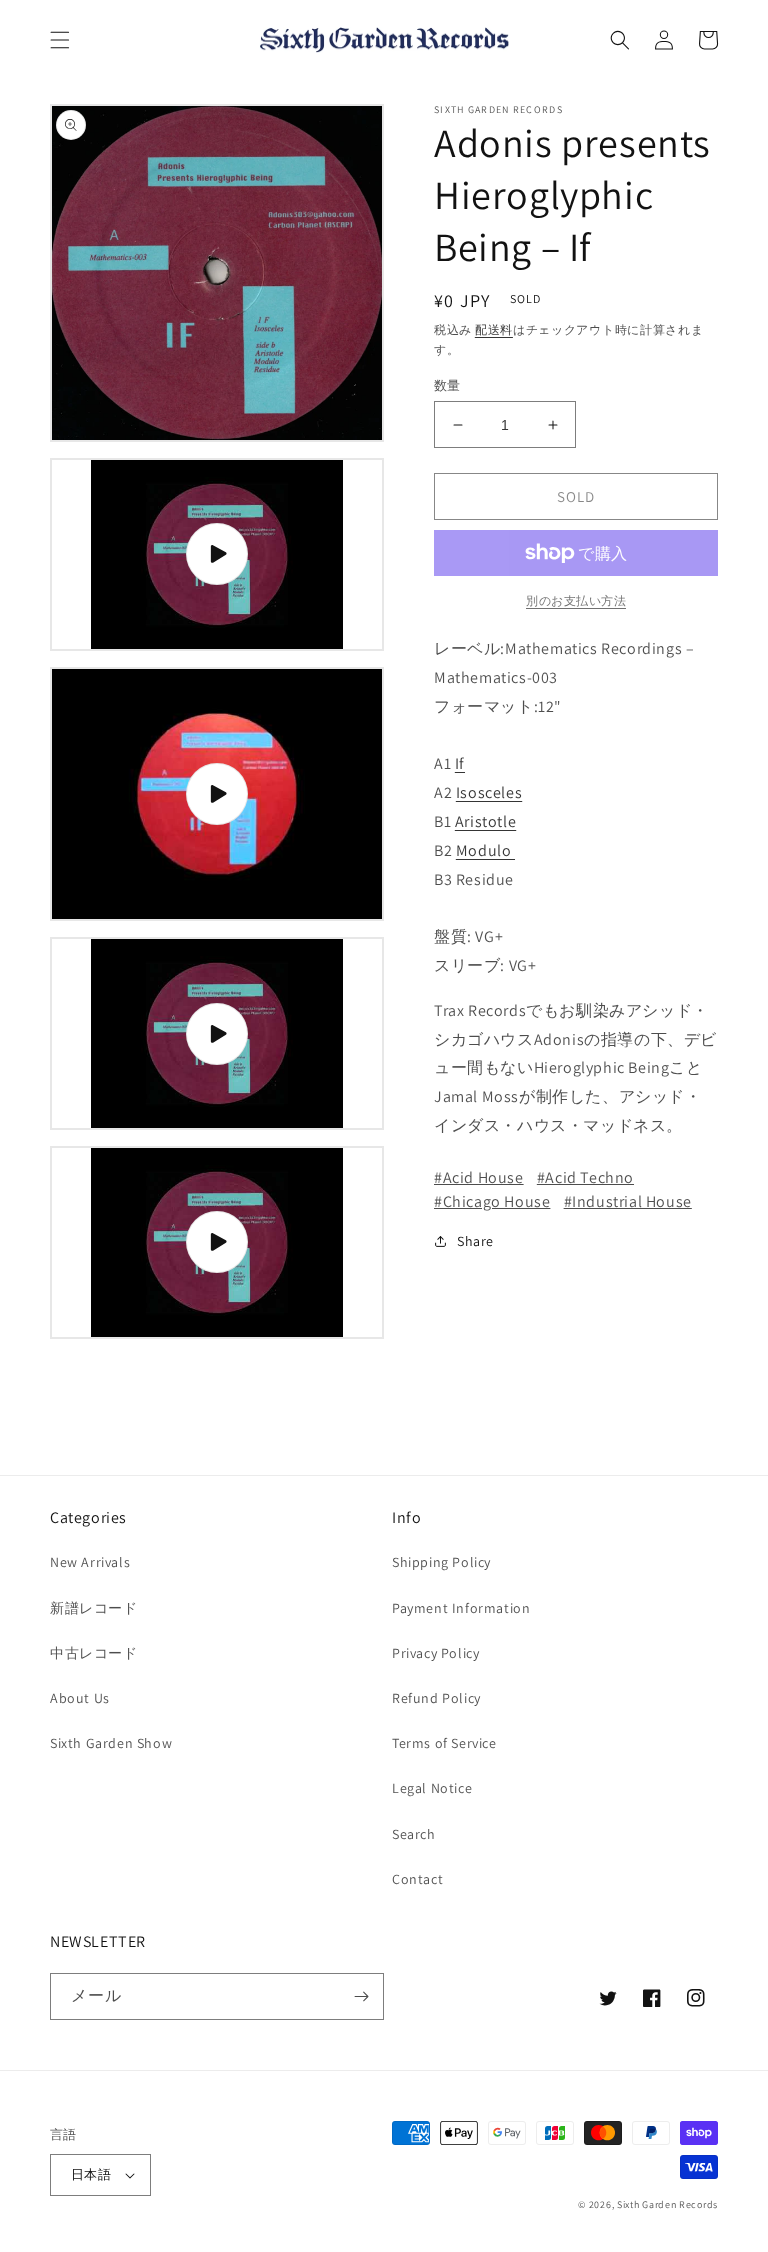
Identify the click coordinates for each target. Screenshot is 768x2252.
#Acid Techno (585, 1177)
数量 (447, 385)
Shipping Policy (441, 1562)
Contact (417, 1879)
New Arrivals (90, 1562)
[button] (60, 40)
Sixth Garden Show (111, 1743)
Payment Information (461, 1608)
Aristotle (485, 821)
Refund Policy (436, 1698)
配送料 (494, 329)
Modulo (485, 850)
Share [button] (475, 1241)
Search (414, 1834)
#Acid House (479, 1177)
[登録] (361, 1996)
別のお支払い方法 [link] (576, 600)
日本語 (91, 2174)
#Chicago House (492, 1201)
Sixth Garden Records (667, 2204)
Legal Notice (432, 1788)
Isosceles (489, 792)
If (460, 763)
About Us (80, 1698)
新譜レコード (94, 1608)
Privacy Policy (435, 1653)
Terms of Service (444, 1743)
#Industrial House (628, 1201)
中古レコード (94, 1653)
